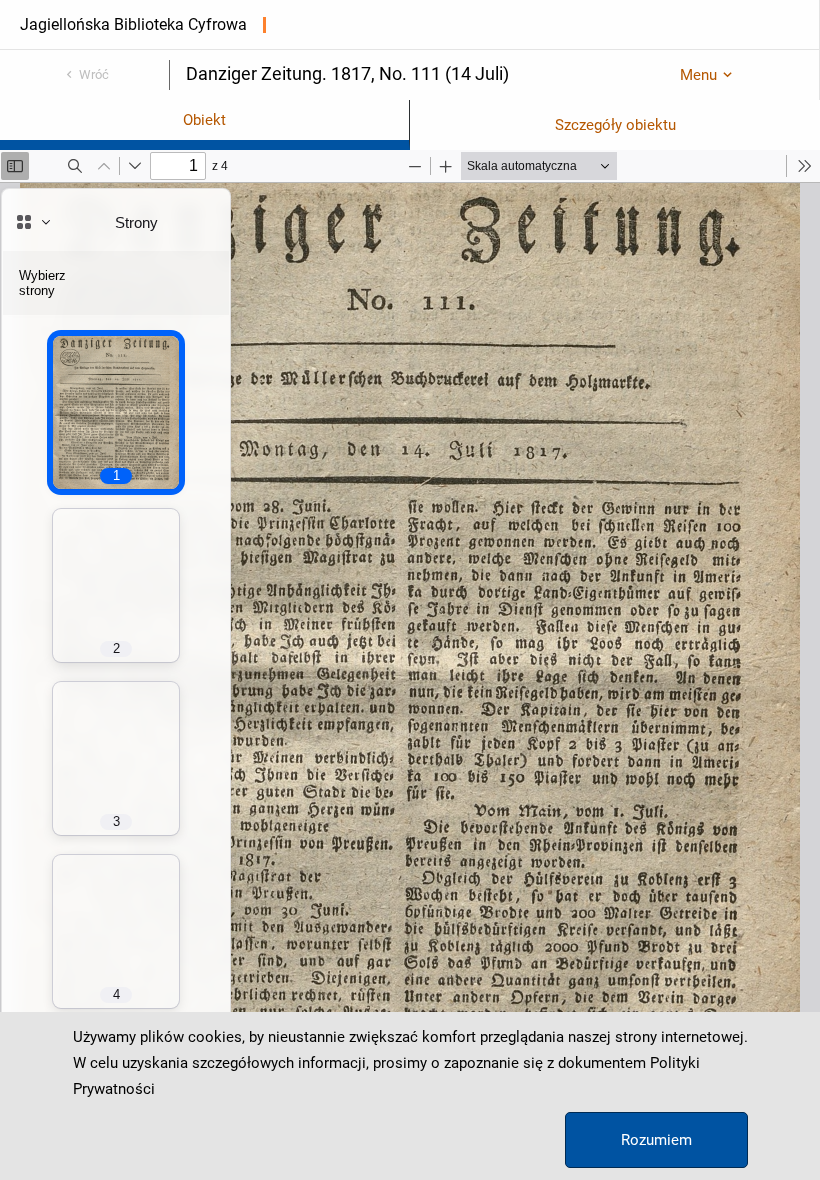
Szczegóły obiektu (615, 125)
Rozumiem (656, 1140)
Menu (698, 75)
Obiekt (204, 120)
